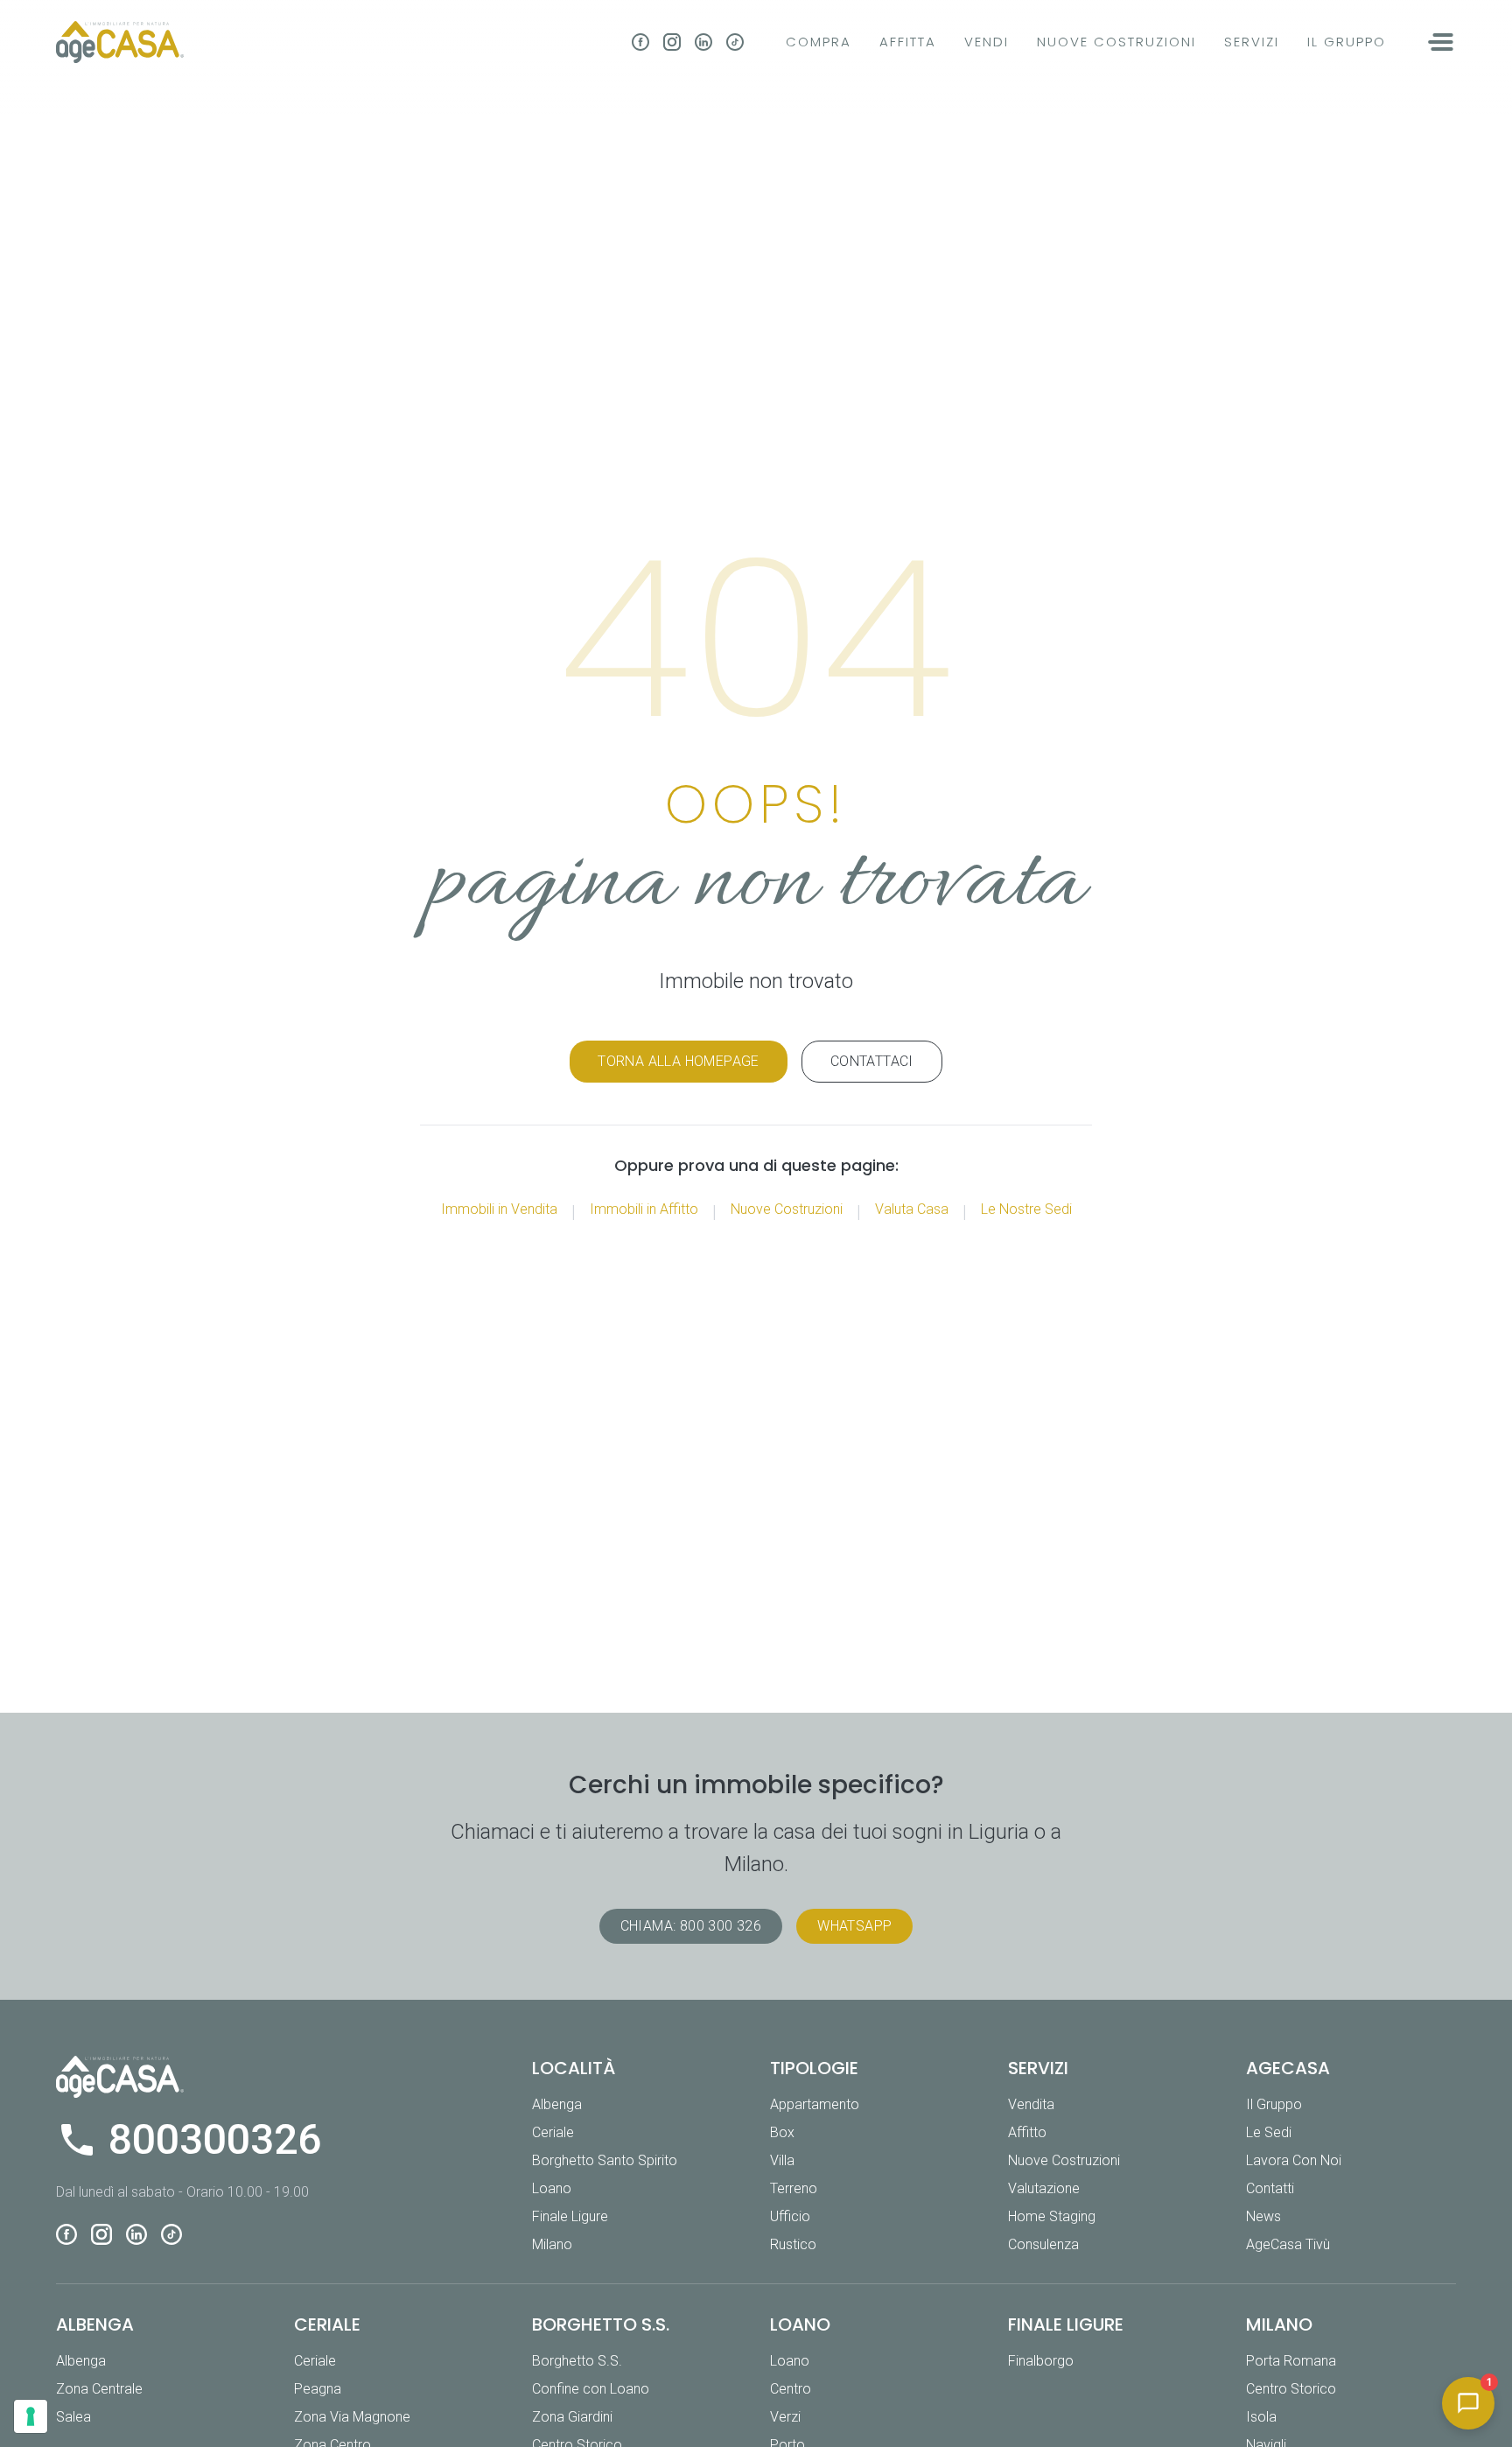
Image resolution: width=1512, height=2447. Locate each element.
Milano (552, 2244)
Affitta (908, 42)
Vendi (987, 42)
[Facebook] (640, 42)
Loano (552, 2188)
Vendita (1031, 2104)
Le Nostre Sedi (1026, 1209)
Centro (791, 2389)
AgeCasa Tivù (1288, 2244)
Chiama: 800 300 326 (691, 1926)
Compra (819, 42)
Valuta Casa (912, 1209)
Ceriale (553, 2132)
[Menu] (1442, 42)
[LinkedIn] (703, 42)
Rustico (793, 2244)
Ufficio (790, 2216)
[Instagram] (672, 42)
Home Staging (1052, 2216)
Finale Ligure (570, 2216)
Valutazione (1044, 2188)
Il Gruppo (1347, 42)
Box (782, 2132)
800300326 (215, 2140)
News (1263, 2216)
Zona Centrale (99, 2389)
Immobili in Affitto (644, 1209)
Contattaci (872, 1061)
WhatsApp (854, 1926)
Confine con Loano (591, 2389)
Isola (1261, 2417)
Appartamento (815, 2104)
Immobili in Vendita (499, 1209)
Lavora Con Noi (1294, 2160)
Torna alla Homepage (679, 1061)
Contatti (1270, 2188)
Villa (782, 2160)
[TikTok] (735, 42)
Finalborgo (1041, 2361)
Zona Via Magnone (352, 2417)
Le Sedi (1269, 2132)
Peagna (318, 2389)
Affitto (1027, 2132)
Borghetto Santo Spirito (605, 2160)
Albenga (557, 2104)
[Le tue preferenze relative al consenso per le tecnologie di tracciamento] (31, 2416)
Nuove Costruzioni (1116, 42)
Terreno (794, 2188)
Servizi (1252, 42)
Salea (73, 2417)
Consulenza (1043, 2244)
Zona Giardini (572, 2417)
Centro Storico (1291, 2389)
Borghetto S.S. (577, 2361)
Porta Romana (1291, 2361)
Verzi (785, 2417)
